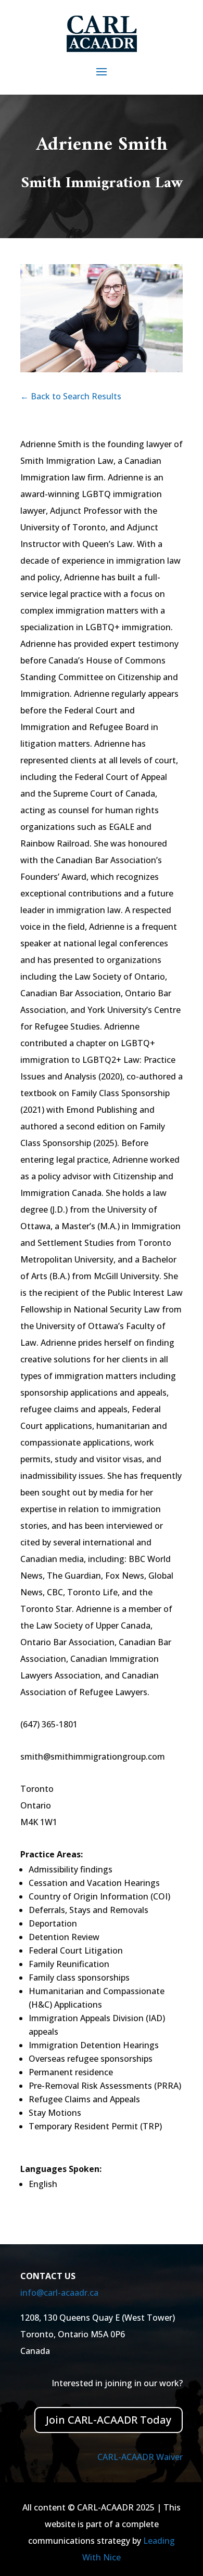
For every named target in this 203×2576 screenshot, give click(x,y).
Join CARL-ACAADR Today (109, 2420)
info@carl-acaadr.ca (59, 2293)
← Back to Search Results (71, 396)
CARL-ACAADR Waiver (140, 2457)
